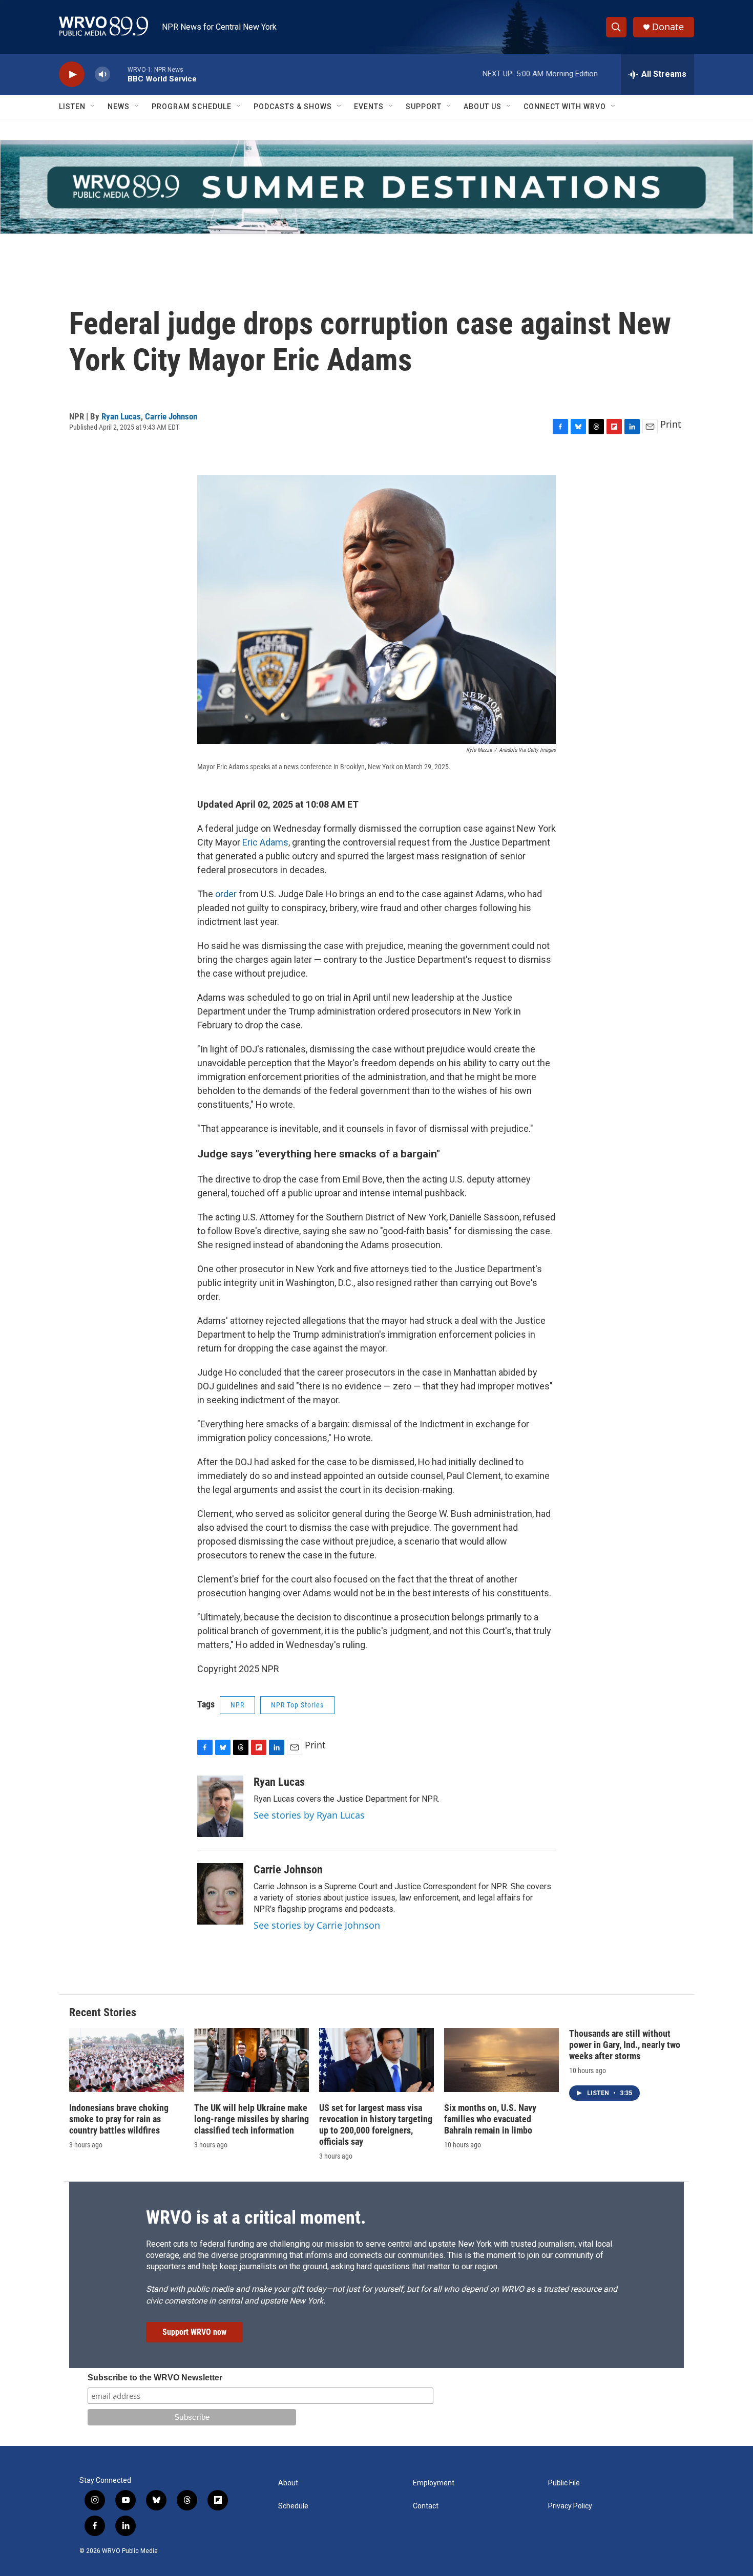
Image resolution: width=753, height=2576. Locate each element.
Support (424, 107)
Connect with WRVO (565, 107)
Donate (668, 27)
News (119, 107)
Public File (564, 2483)
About (288, 2483)
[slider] (119, 74)
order (226, 894)
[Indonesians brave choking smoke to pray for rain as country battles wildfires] (127, 2060)
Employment (434, 2483)
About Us (483, 107)
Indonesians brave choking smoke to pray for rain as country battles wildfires (119, 2119)
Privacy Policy (570, 2506)
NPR (237, 1705)
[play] (72, 75)
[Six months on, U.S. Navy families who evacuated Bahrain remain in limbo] (501, 2060)
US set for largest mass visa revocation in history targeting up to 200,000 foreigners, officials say (376, 2125)
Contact (426, 2506)
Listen (72, 107)
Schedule (293, 2506)
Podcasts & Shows (293, 107)
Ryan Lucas (121, 416)
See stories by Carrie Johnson (317, 1925)
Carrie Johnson (171, 416)
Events (369, 107)
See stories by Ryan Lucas (309, 1815)
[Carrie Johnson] (220, 1894)
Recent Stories (103, 2012)
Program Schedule (192, 107)
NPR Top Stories (297, 1705)
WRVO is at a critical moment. (256, 2218)
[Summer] (376, 187)
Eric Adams (265, 842)
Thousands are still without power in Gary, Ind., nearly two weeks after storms (625, 2045)
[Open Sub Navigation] (93, 107)
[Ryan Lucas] (220, 1806)
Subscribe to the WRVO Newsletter (155, 2378)
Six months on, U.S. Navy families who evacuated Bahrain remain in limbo (490, 2119)
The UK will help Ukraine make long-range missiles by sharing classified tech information (252, 2119)
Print (671, 424)
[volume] (102, 75)
